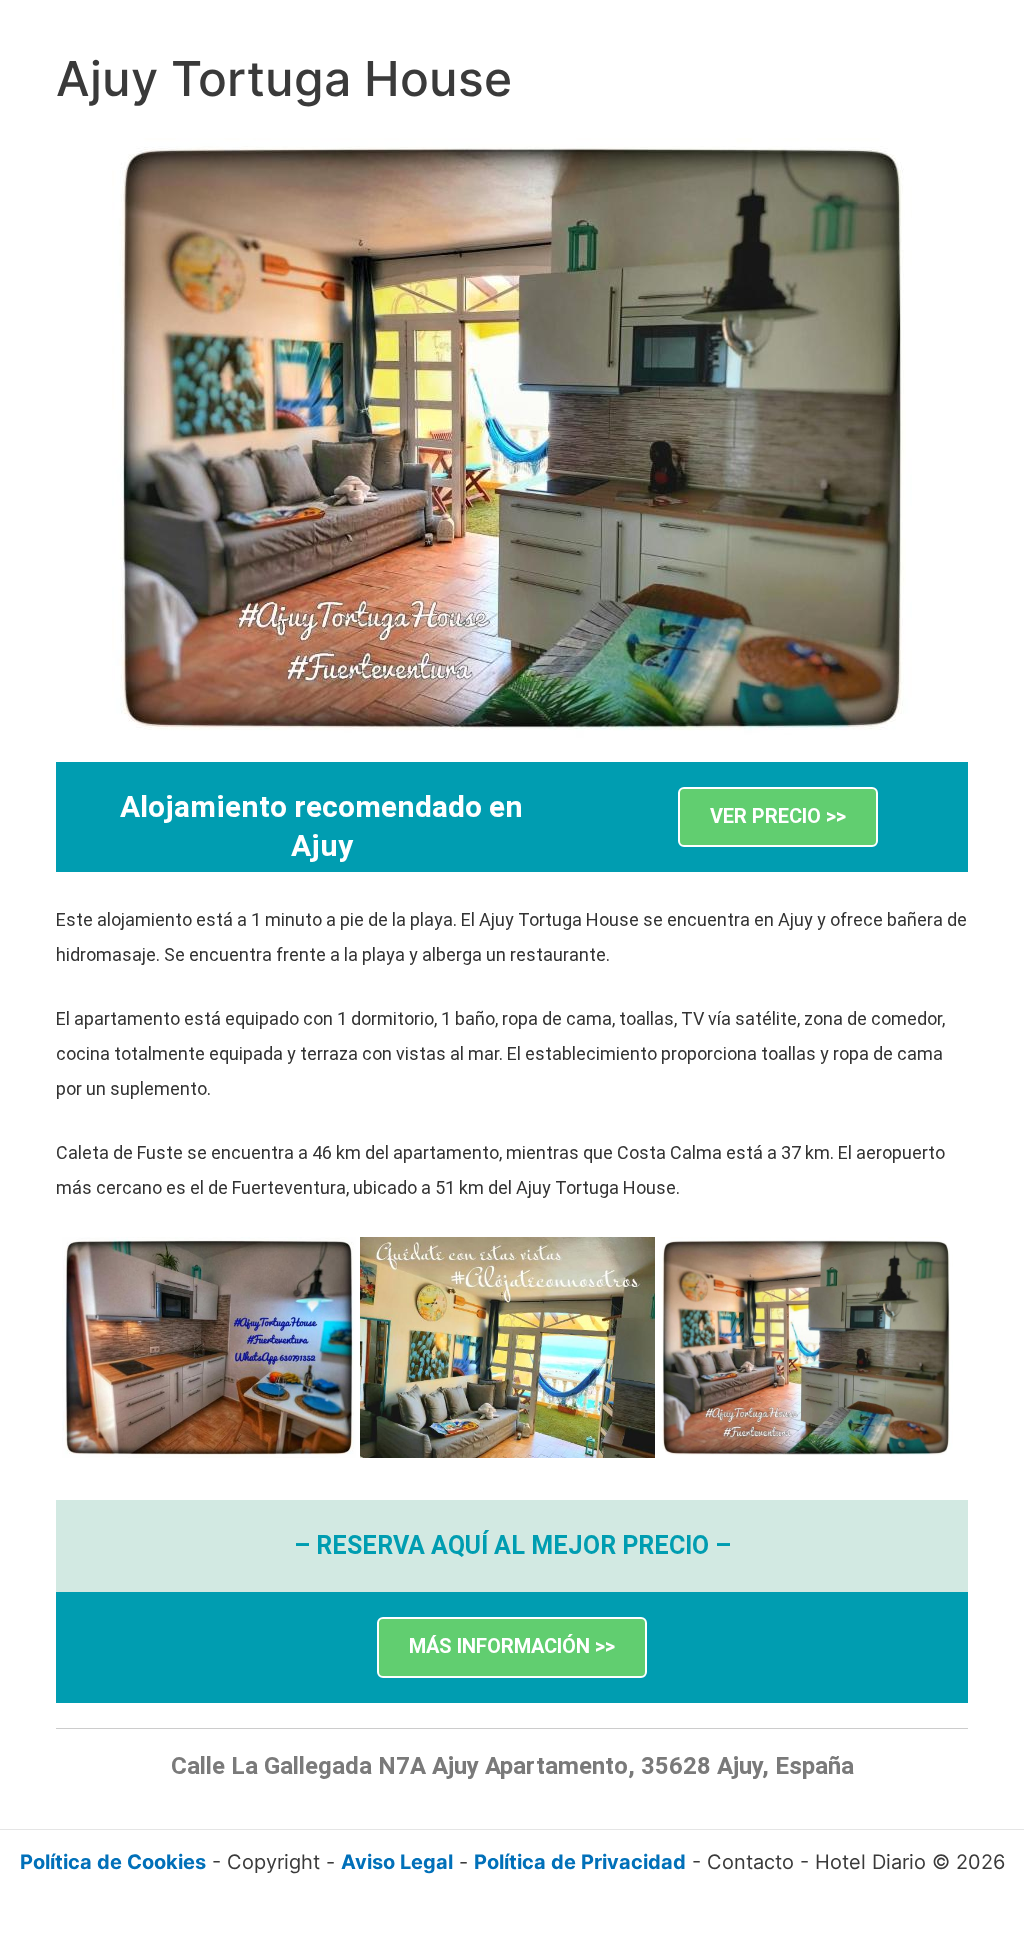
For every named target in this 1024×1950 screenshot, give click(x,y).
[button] (778, 817)
